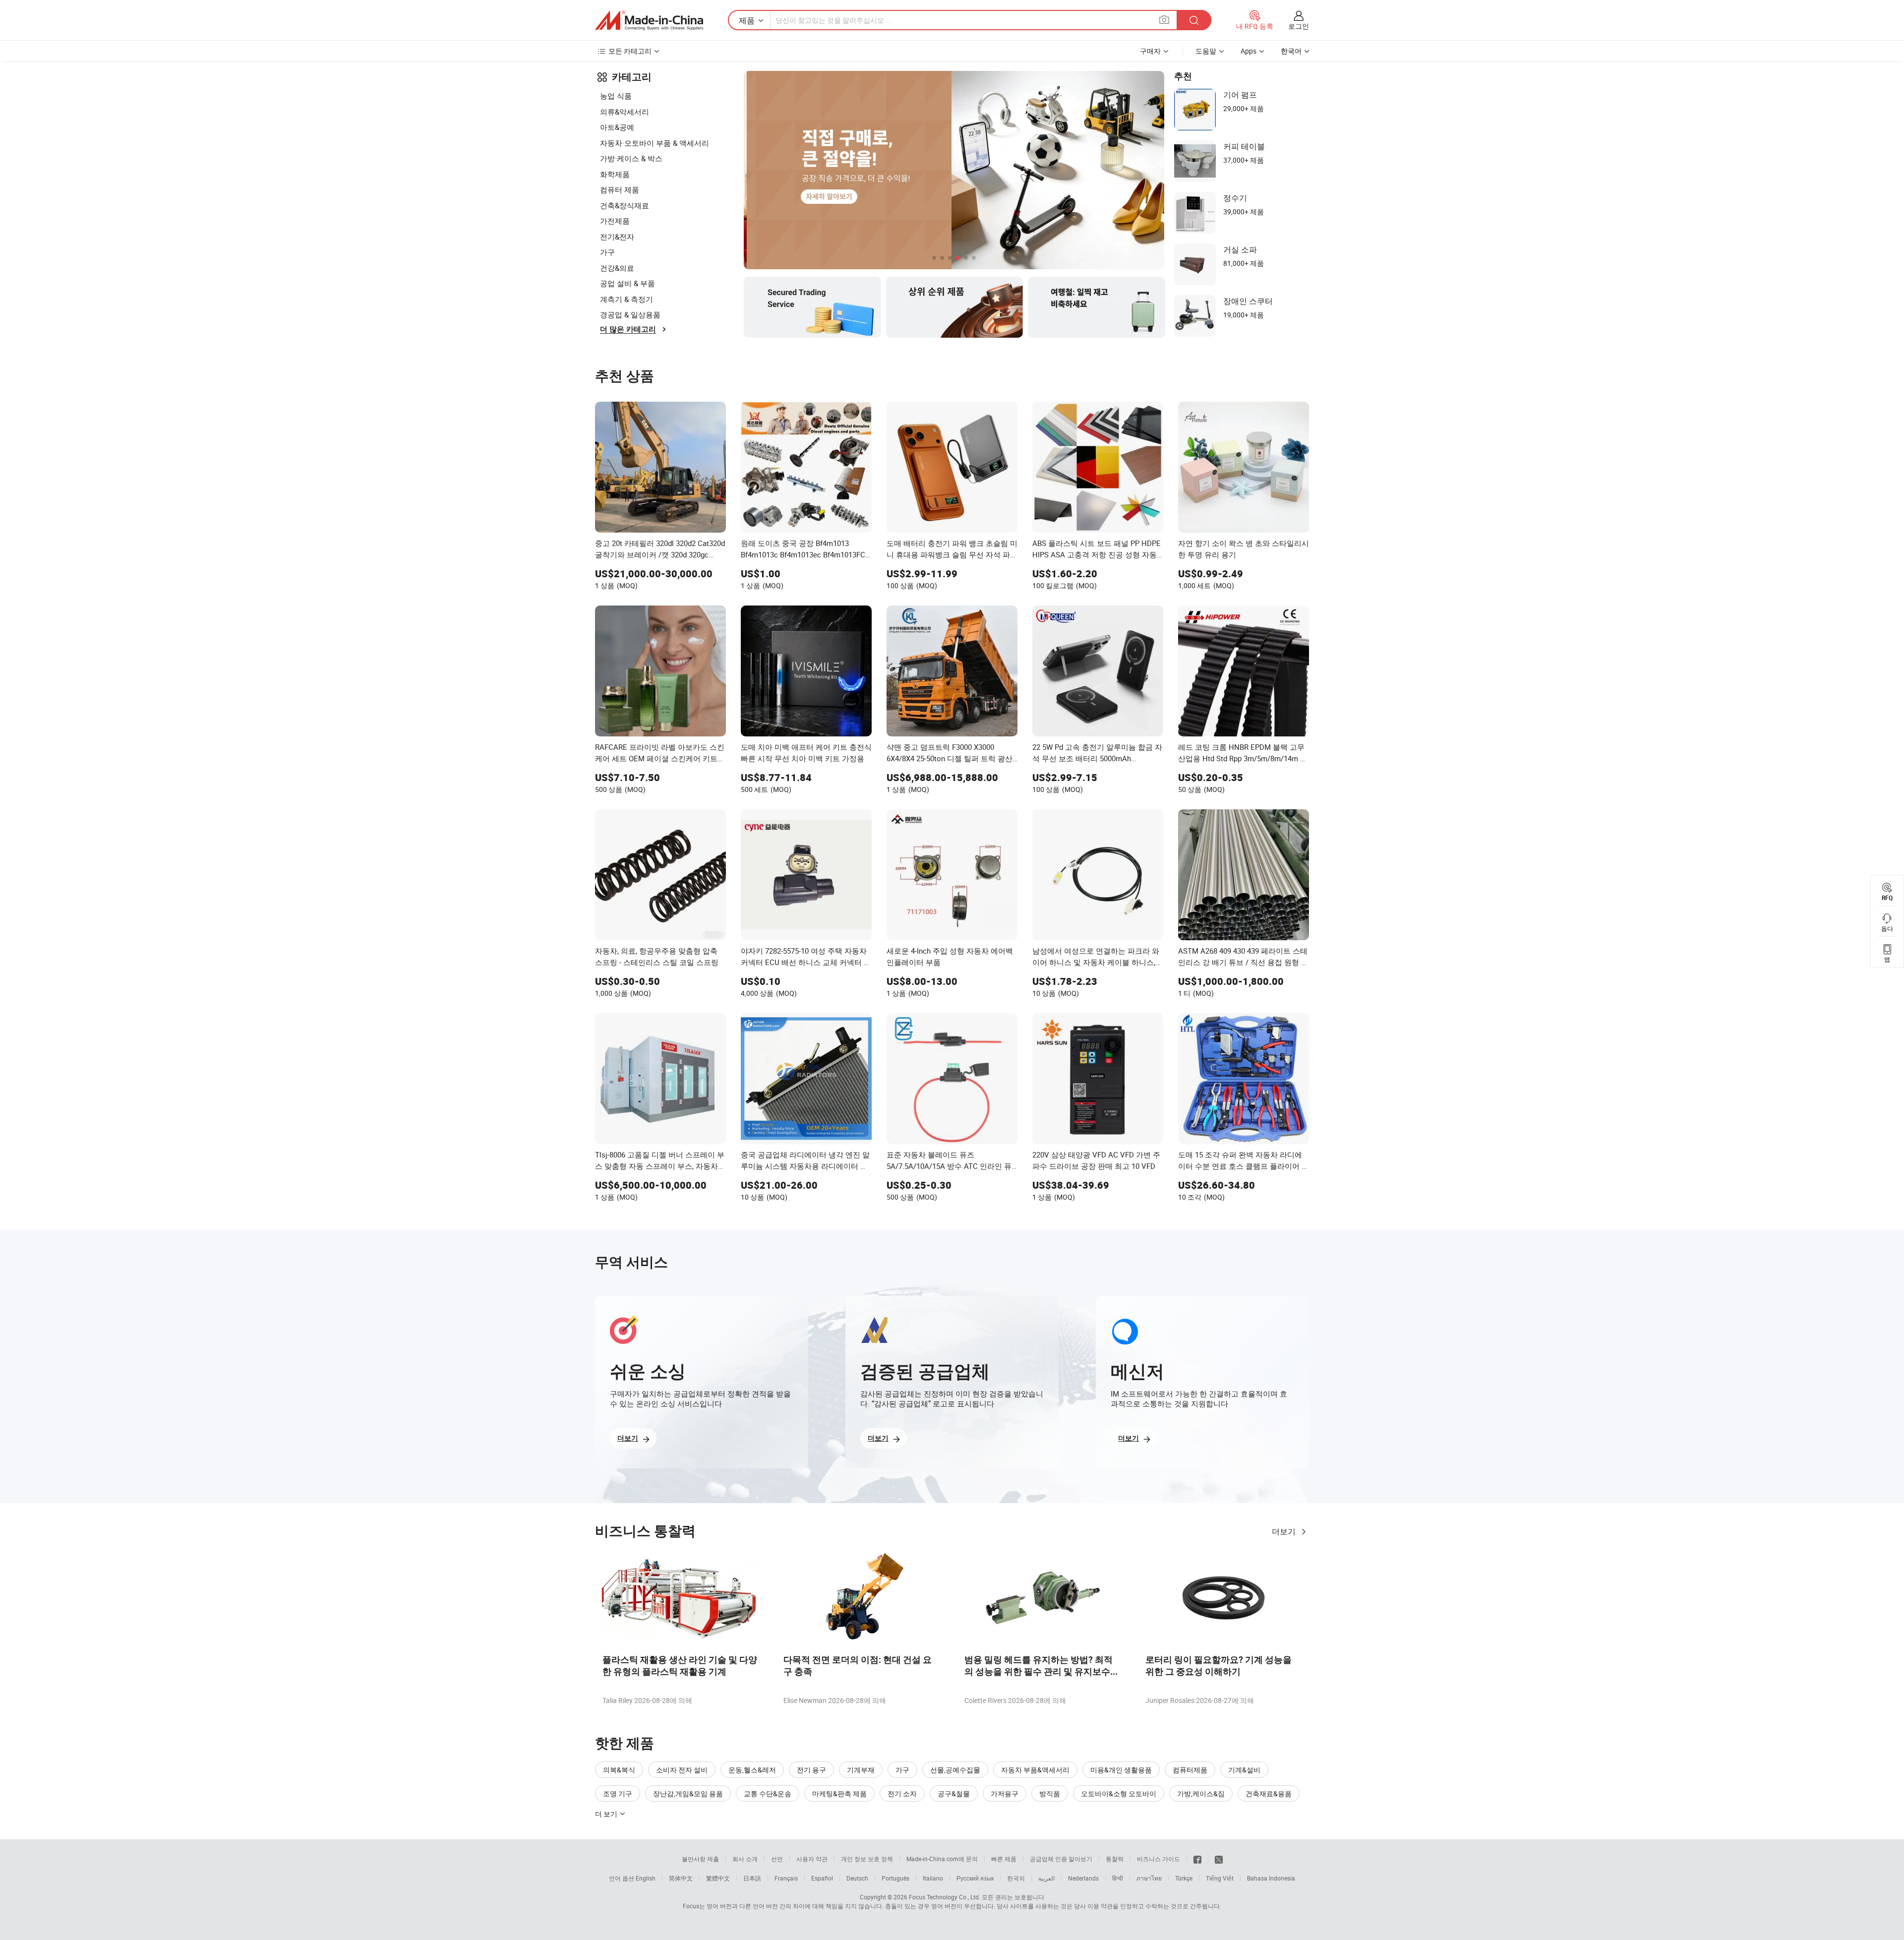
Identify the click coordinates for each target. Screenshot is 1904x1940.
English (646, 1878)
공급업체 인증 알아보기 (1061, 1859)
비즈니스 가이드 (1159, 1859)
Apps (1249, 51)
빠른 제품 (1004, 1859)
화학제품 (615, 174)
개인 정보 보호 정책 (867, 1859)
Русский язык (975, 1878)
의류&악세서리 (625, 112)
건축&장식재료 (625, 205)
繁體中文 (718, 1878)
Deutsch (857, 1878)
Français (786, 1878)
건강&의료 (617, 268)
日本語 (752, 1878)
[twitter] (1219, 1859)
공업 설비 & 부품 (627, 283)
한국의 (1016, 1878)
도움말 (1206, 51)
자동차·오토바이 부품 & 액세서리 (654, 143)
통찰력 (1115, 1859)
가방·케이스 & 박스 (631, 158)
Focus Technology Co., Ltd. (945, 1897)
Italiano (933, 1878)
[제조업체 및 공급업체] (649, 20)
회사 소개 (745, 1859)
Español (822, 1878)
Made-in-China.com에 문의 (942, 1859)
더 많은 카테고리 (628, 329)
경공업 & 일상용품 (630, 314)
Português (895, 1878)
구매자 (1150, 51)
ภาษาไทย (1149, 1878)
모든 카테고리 (630, 51)
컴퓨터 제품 (620, 189)
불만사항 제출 (700, 1859)
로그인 (1299, 26)
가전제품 (615, 221)
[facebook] (1197, 1859)
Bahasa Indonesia (1271, 1878)
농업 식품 (616, 96)
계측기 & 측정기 (626, 299)
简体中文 (681, 1878)
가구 (607, 252)
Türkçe (1184, 1878)
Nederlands (1083, 1878)
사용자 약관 (812, 1859)
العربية (1046, 1878)
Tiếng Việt (1220, 1878)
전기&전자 (617, 237)
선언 (777, 1859)
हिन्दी (1118, 1878)
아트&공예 (617, 127)
